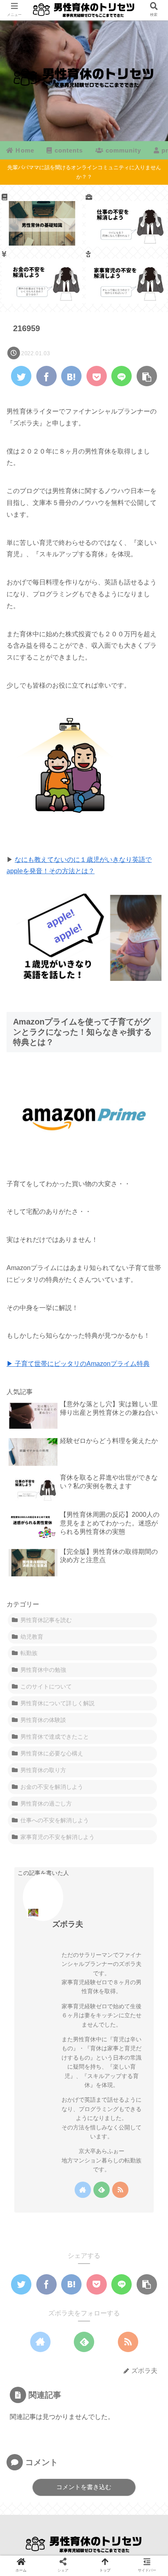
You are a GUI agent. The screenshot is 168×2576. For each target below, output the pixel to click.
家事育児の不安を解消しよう (57, 1837)
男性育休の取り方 (43, 1770)
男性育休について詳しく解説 (57, 1703)
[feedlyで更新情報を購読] (102, 2190)
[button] (149, 1408)
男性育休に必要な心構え (52, 1753)
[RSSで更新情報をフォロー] (120, 2190)
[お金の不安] (42, 277)
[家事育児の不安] (126, 277)
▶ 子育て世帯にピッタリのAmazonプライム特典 (78, 1364)
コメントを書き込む (84, 2487)
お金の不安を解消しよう (52, 1787)
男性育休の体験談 (43, 1720)
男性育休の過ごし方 (46, 1804)
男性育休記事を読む (46, 1620)
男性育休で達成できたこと (55, 1737)
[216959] (71, 376)
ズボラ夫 (68, 1924)
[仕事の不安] (126, 220)
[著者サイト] (83, 2190)
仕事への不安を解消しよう (55, 1820)
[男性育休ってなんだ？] (42, 220)
